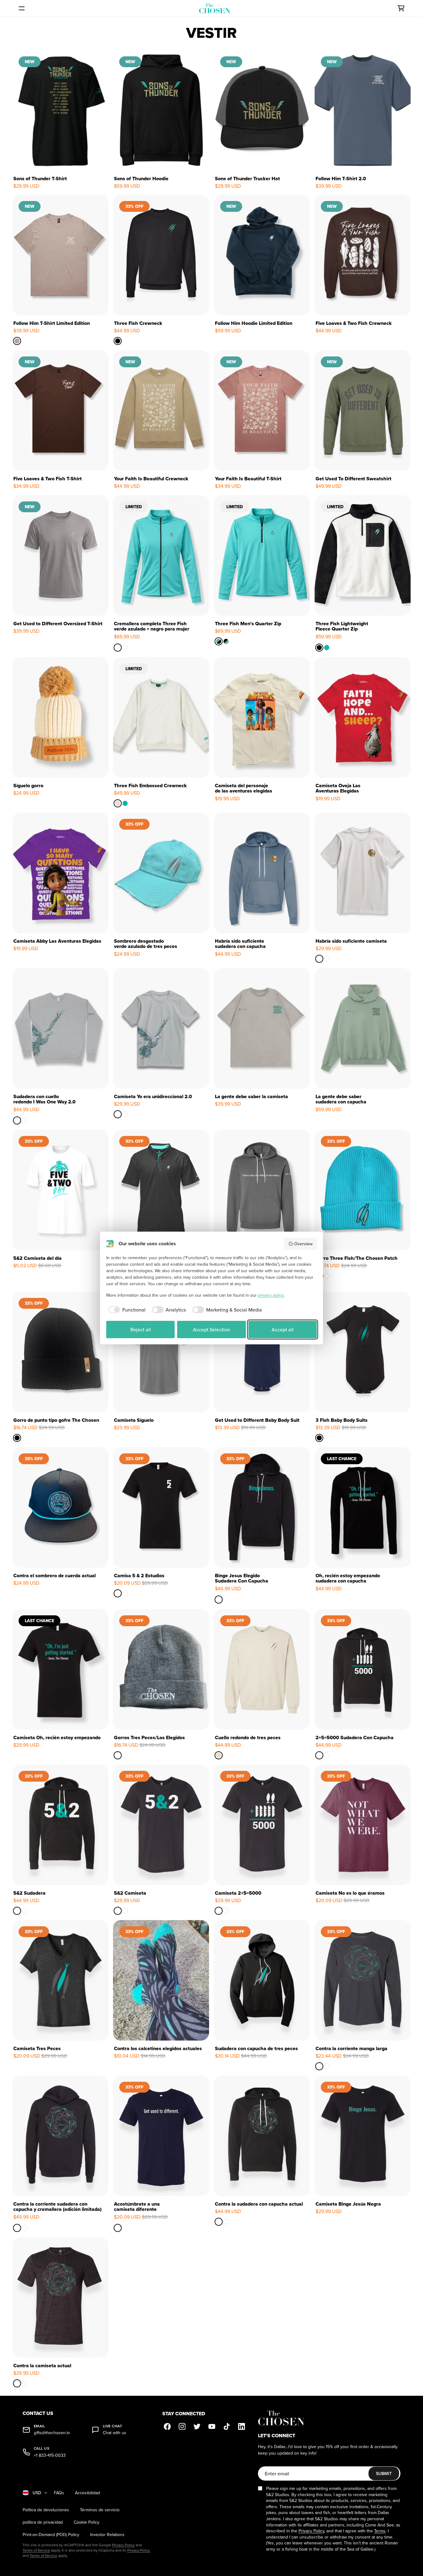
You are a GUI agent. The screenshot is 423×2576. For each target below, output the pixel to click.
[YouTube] (212, 2426)
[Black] (118, 341)
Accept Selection (211, 1329)
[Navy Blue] (118, 2228)
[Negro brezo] (125, 1755)
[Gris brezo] (118, 1755)
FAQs (59, 2493)
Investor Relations (107, 2535)
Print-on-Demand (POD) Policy (51, 2535)
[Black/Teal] (226, 641)
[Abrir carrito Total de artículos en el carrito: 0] (401, 8)
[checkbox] (126, 1310)
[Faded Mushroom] (17, 341)
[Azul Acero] (327, 958)
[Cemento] (319, 958)
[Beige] (118, 803)
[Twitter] (197, 2426)
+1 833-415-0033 (50, 2455)
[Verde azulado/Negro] (118, 648)
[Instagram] (182, 2426)
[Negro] (118, 1593)
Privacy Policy (123, 2545)
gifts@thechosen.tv (52, 2433)
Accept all (283, 1329)
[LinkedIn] (242, 2426)
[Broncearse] (125, 1593)
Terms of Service (36, 2550)
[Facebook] (167, 2426)
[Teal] (327, 648)
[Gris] (327, 1276)
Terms (380, 2531)
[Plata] (17, 1120)
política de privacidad (43, 2522)
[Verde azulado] (24, 1120)
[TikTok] (227, 2426)
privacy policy (271, 1295)
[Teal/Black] (219, 641)
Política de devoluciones (46, 2510)
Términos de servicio (100, 2510)
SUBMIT (384, 2473)
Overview (303, 1244)
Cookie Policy (87, 2522)
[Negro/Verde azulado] (125, 648)
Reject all (141, 1329)
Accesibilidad (87, 2493)
